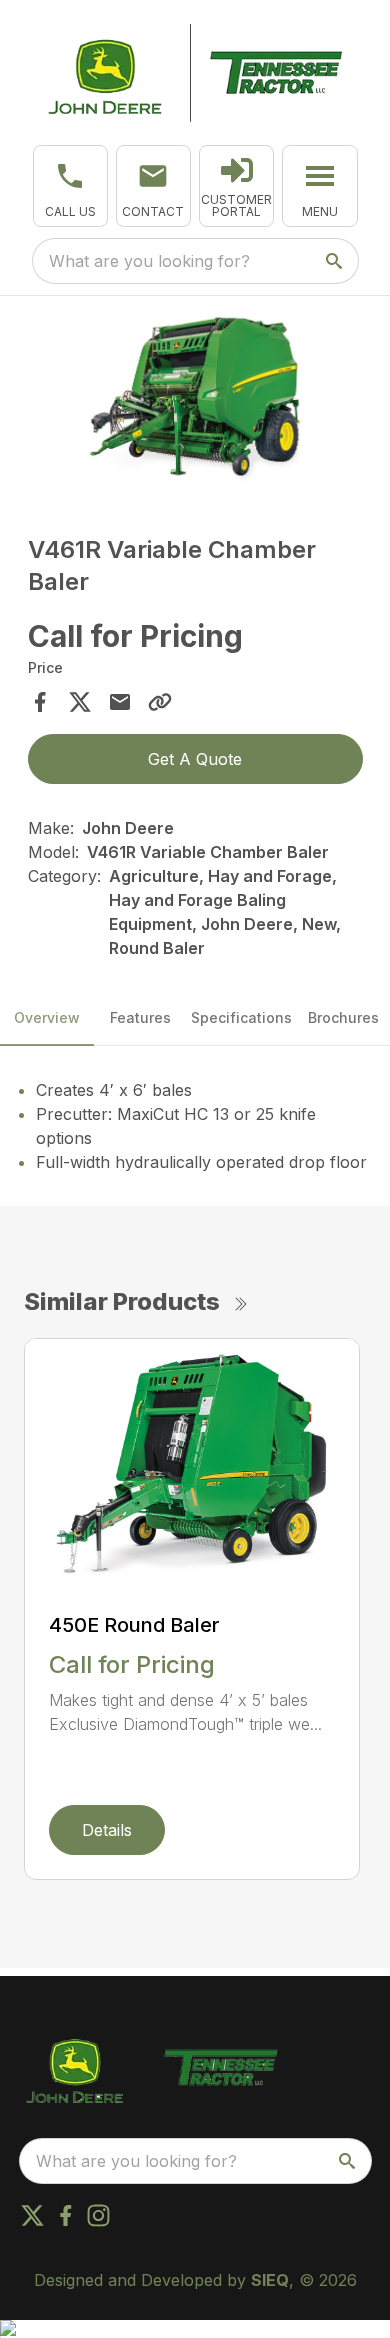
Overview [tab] (47, 1017)
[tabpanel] (195, 401)
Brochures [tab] (343, 1017)
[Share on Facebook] (40, 702)
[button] (70, 186)
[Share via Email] (120, 702)
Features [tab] (140, 1017)
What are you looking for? (149, 261)
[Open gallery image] (195, 398)
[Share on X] (80, 702)
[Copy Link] (160, 702)
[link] (236, 186)
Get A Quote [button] (195, 759)
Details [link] (107, 1830)
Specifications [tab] (241, 1017)
